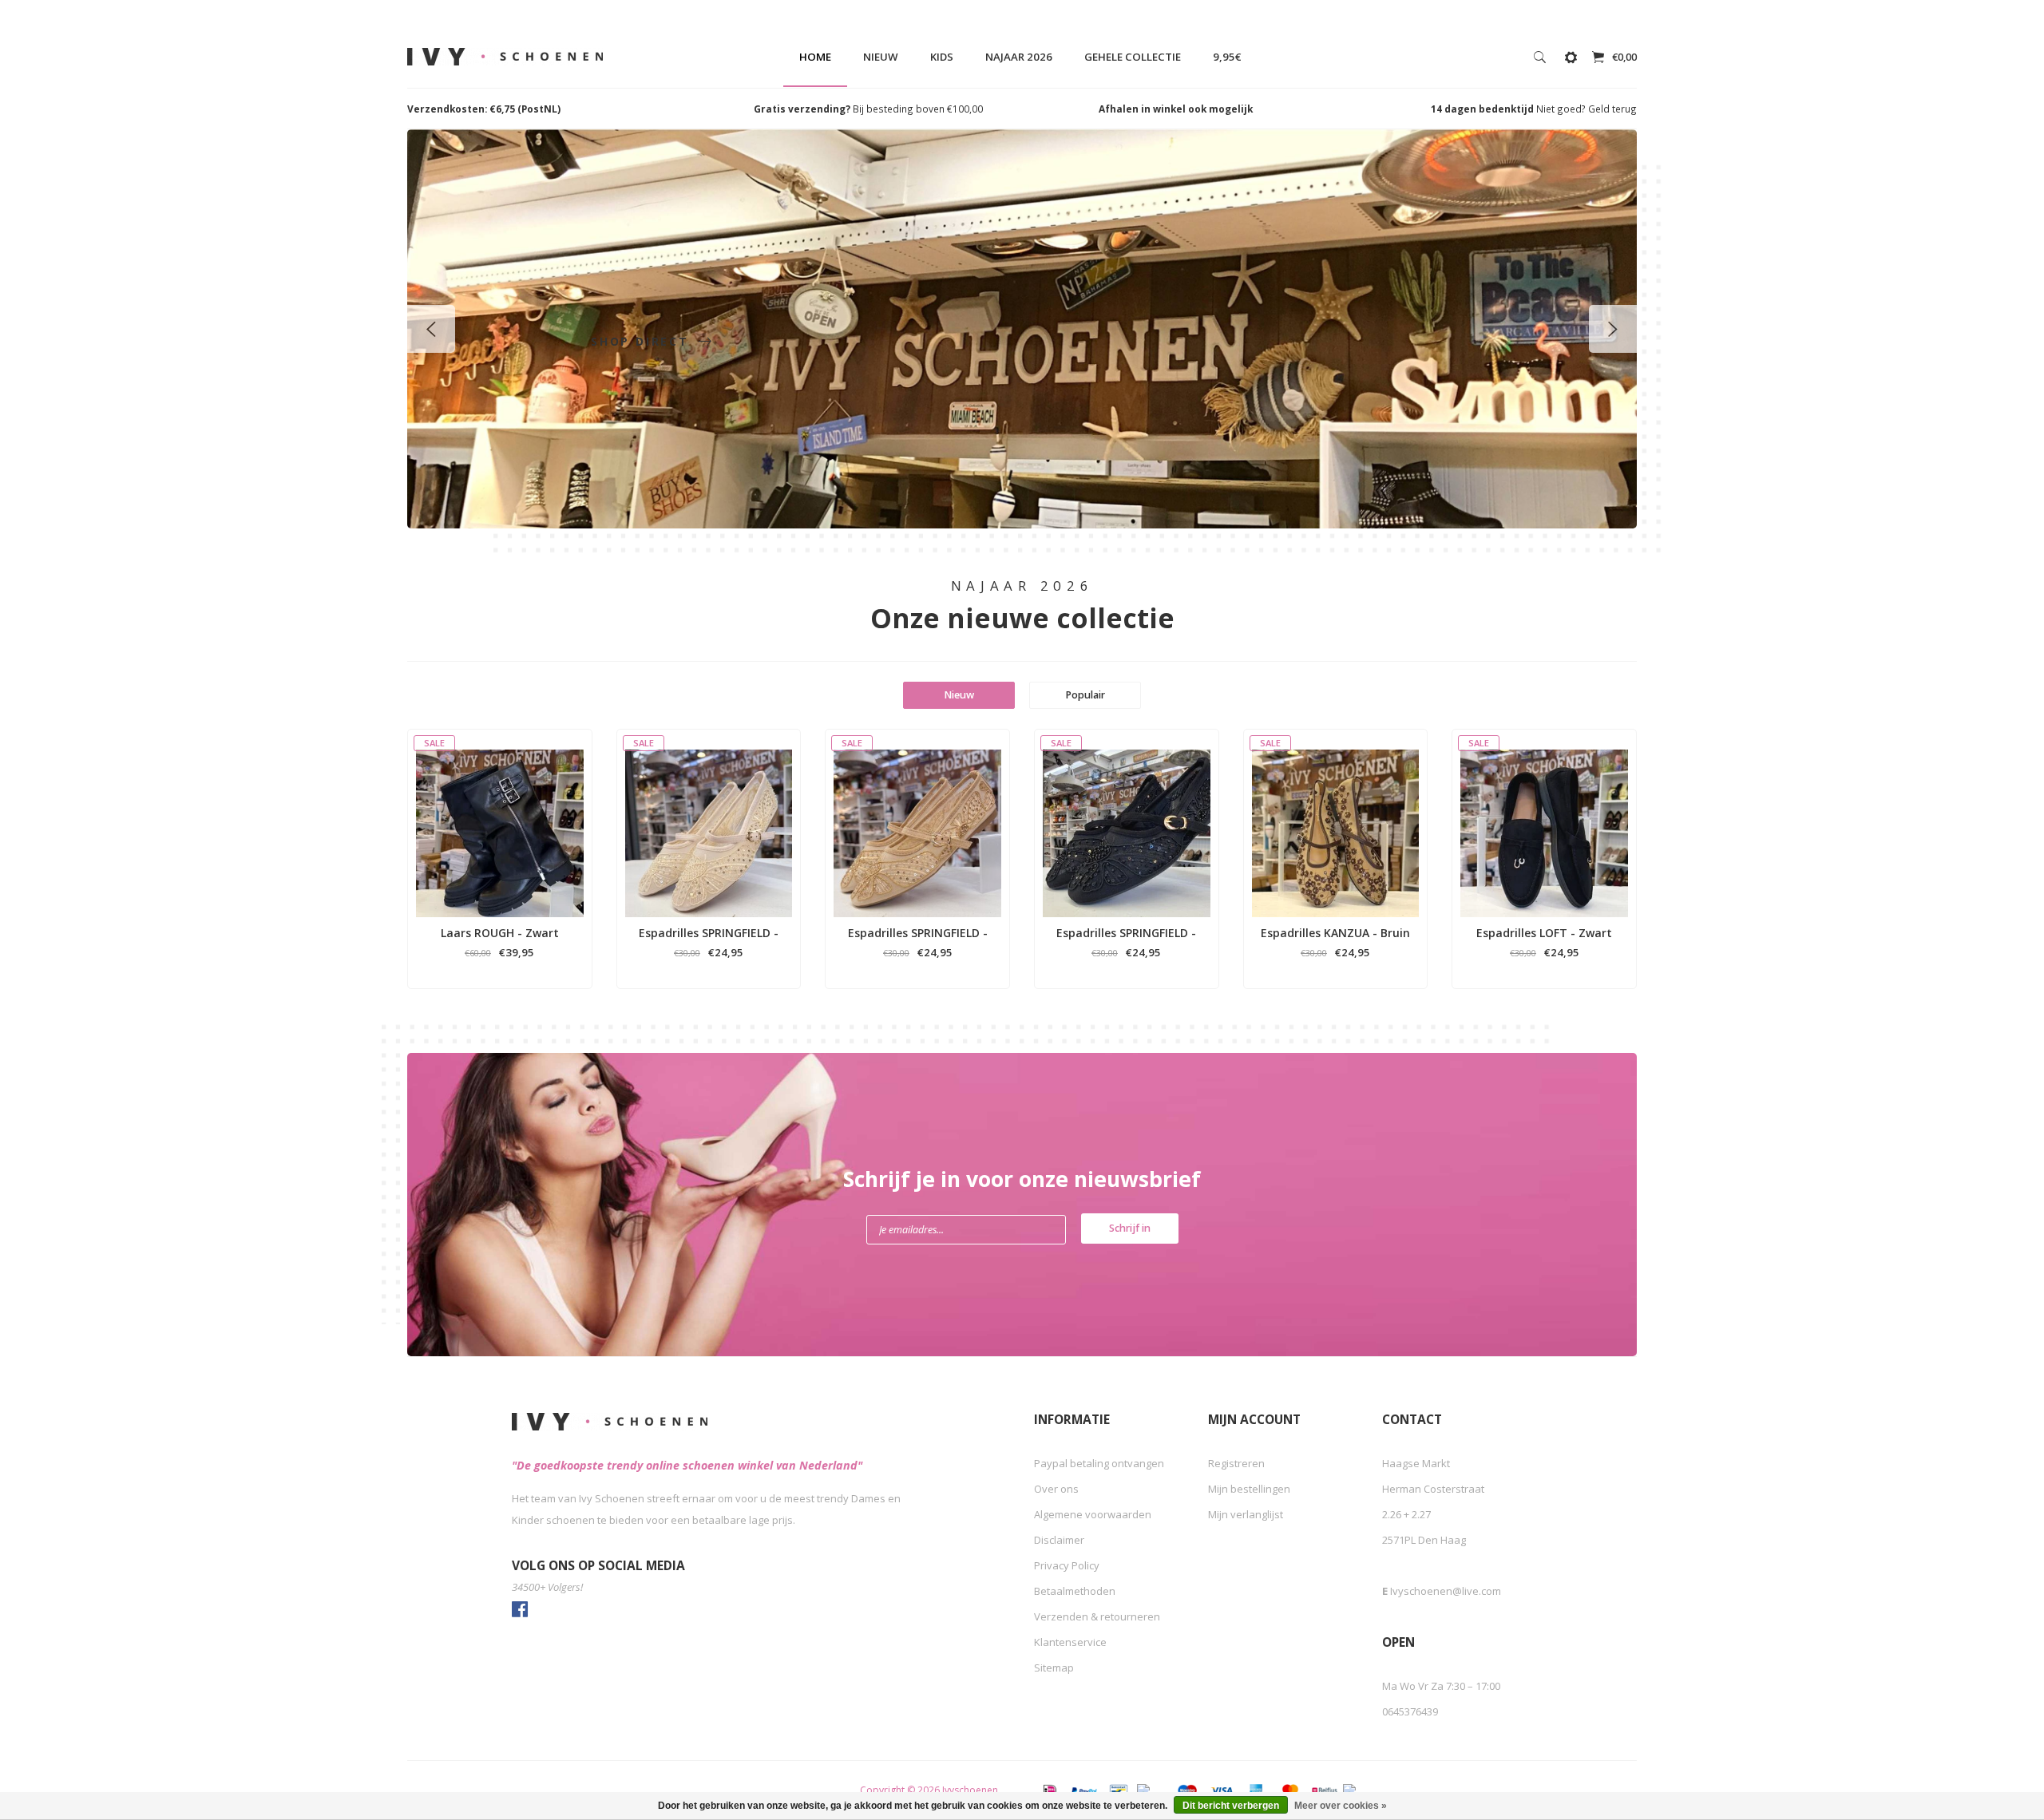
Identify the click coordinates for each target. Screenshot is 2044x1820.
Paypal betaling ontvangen (1099, 1463)
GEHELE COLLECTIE (1133, 57)
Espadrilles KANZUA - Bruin (1335, 933)
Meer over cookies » (1341, 1806)
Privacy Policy (1067, 1565)
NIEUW (881, 57)
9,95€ (1227, 57)
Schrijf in (1130, 1228)
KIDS (942, 57)
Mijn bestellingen (1249, 1489)
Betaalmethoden (1075, 1591)
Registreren (1236, 1463)
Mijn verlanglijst (1246, 1514)
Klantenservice (1070, 1642)
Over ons (1056, 1489)
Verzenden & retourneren (1097, 1616)
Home (815, 57)
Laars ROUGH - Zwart (500, 933)
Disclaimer (1059, 1540)
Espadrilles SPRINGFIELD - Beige (709, 933)
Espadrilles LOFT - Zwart (1544, 933)
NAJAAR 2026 (1019, 57)
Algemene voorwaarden (1093, 1514)
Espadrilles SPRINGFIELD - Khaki (918, 933)
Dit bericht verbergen (1231, 1806)
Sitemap (1054, 1668)
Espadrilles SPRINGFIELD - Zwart (1126, 933)
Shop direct (643, 341)
